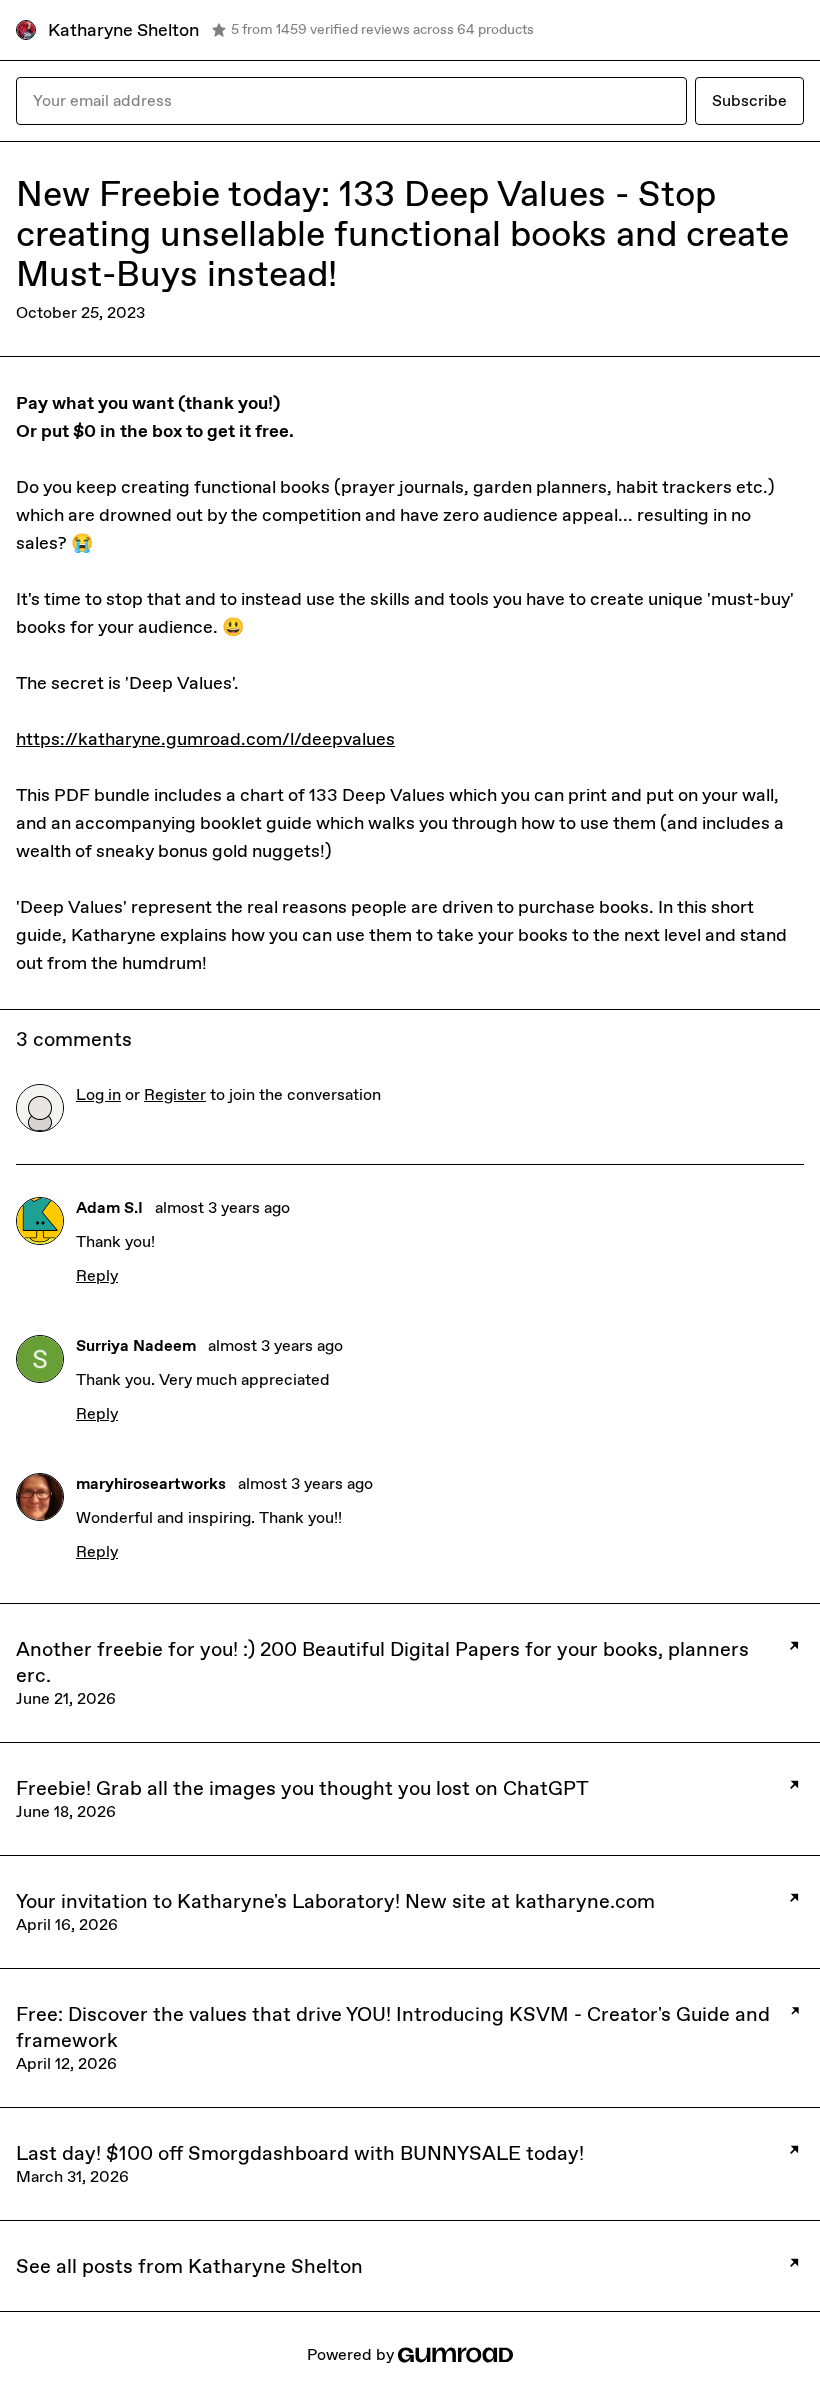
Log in (98, 1094)
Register (175, 1094)
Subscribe (749, 100)
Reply (97, 1275)
